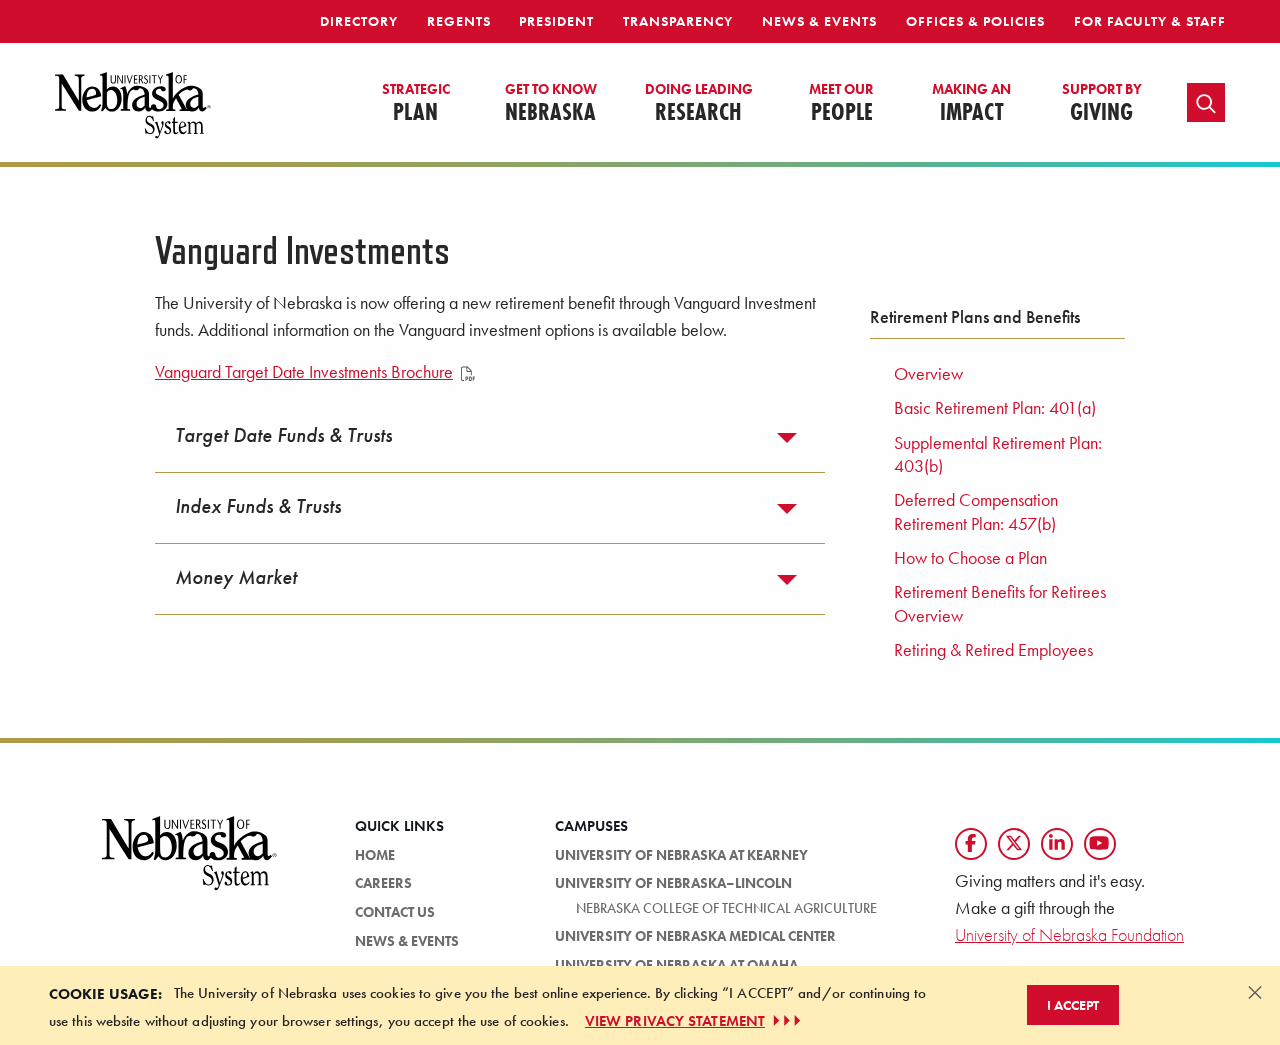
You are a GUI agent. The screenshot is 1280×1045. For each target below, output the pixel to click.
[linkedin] (1057, 844)
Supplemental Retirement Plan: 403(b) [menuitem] (998, 454)
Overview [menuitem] (928, 374)
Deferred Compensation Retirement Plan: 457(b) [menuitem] (976, 511)
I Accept (1073, 1005)
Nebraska (551, 104)
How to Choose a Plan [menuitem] (970, 558)
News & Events (819, 21)
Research (699, 104)
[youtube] (1100, 844)
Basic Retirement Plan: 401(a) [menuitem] (995, 408)
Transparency (678, 21)
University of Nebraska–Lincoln (673, 883)
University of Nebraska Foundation (1069, 934)
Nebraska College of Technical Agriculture (726, 908)
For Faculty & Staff (1150, 21)
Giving (1102, 104)
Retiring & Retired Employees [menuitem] (993, 650)
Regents (459, 21)
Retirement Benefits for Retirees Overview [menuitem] (1000, 603)
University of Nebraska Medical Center (695, 936)
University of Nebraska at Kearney (681, 855)
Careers (383, 883)
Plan (416, 104)
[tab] (490, 437)
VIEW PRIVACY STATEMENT (675, 1021)
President (556, 21)
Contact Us (395, 912)
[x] (1014, 844)
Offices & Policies (975, 21)
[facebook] (971, 844)
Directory (359, 21)
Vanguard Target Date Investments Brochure (304, 372)
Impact (971, 104)
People (841, 104)
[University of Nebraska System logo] (190, 865)
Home (375, 855)
